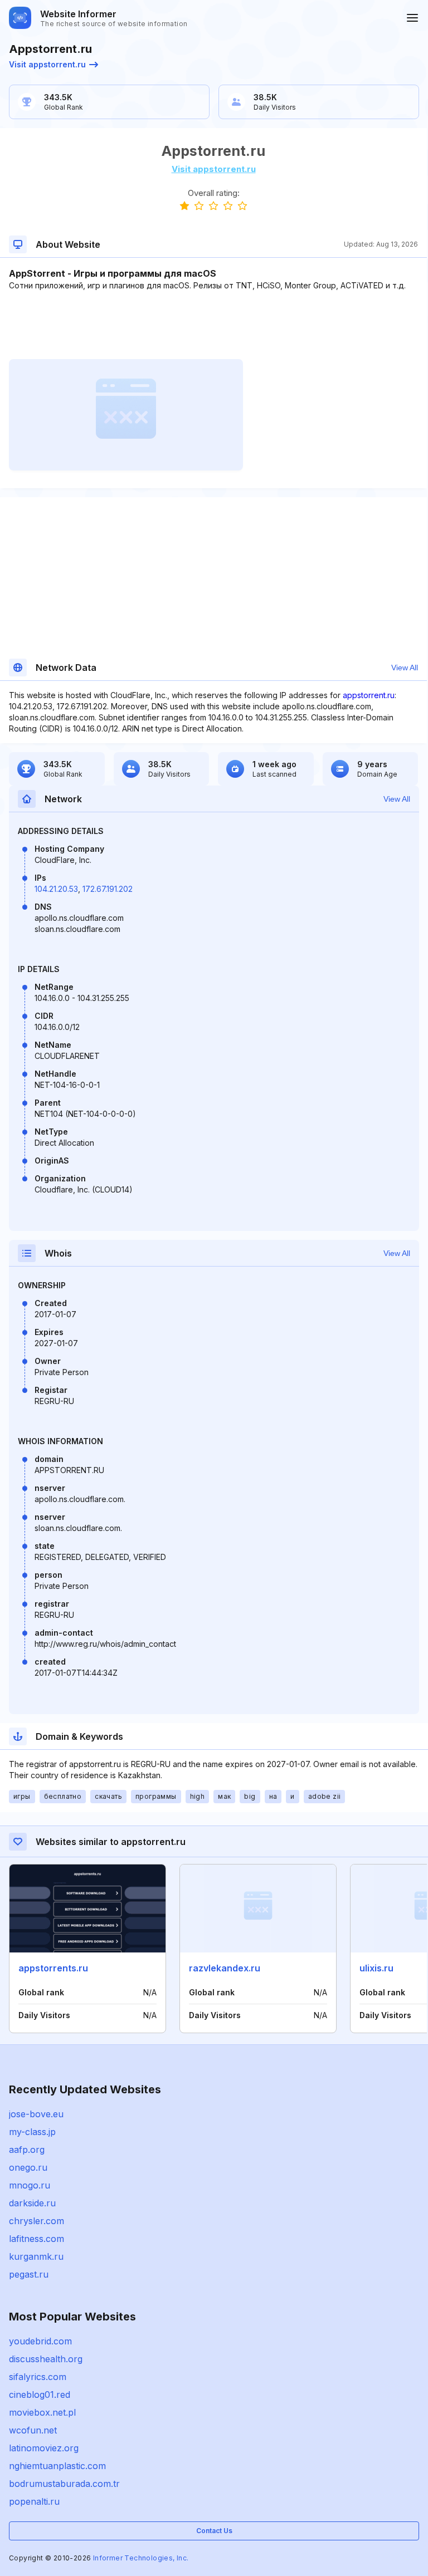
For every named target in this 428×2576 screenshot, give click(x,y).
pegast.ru (29, 2274)
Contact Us (214, 2531)
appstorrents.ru (53, 1968)
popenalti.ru (34, 2501)
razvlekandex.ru (225, 1968)
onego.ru (28, 2167)
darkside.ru (32, 2203)
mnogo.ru (30, 2185)
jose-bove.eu (36, 2114)
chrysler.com (37, 2221)
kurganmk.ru (36, 2256)
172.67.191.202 (108, 889)
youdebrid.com (40, 2341)
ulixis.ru (376, 1968)
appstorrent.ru (369, 695)
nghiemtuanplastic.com (57, 2466)
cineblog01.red (40, 2395)
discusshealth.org (46, 2359)
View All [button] (405, 668)
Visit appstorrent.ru (47, 64)
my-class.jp (32, 2132)
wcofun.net (33, 2430)
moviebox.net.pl (42, 2412)
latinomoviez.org (44, 2448)
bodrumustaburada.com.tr (64, 2484)
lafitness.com (37, 2239)
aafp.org (27, 2150)
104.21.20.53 (56, 889)
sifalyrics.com (38, 2377)
